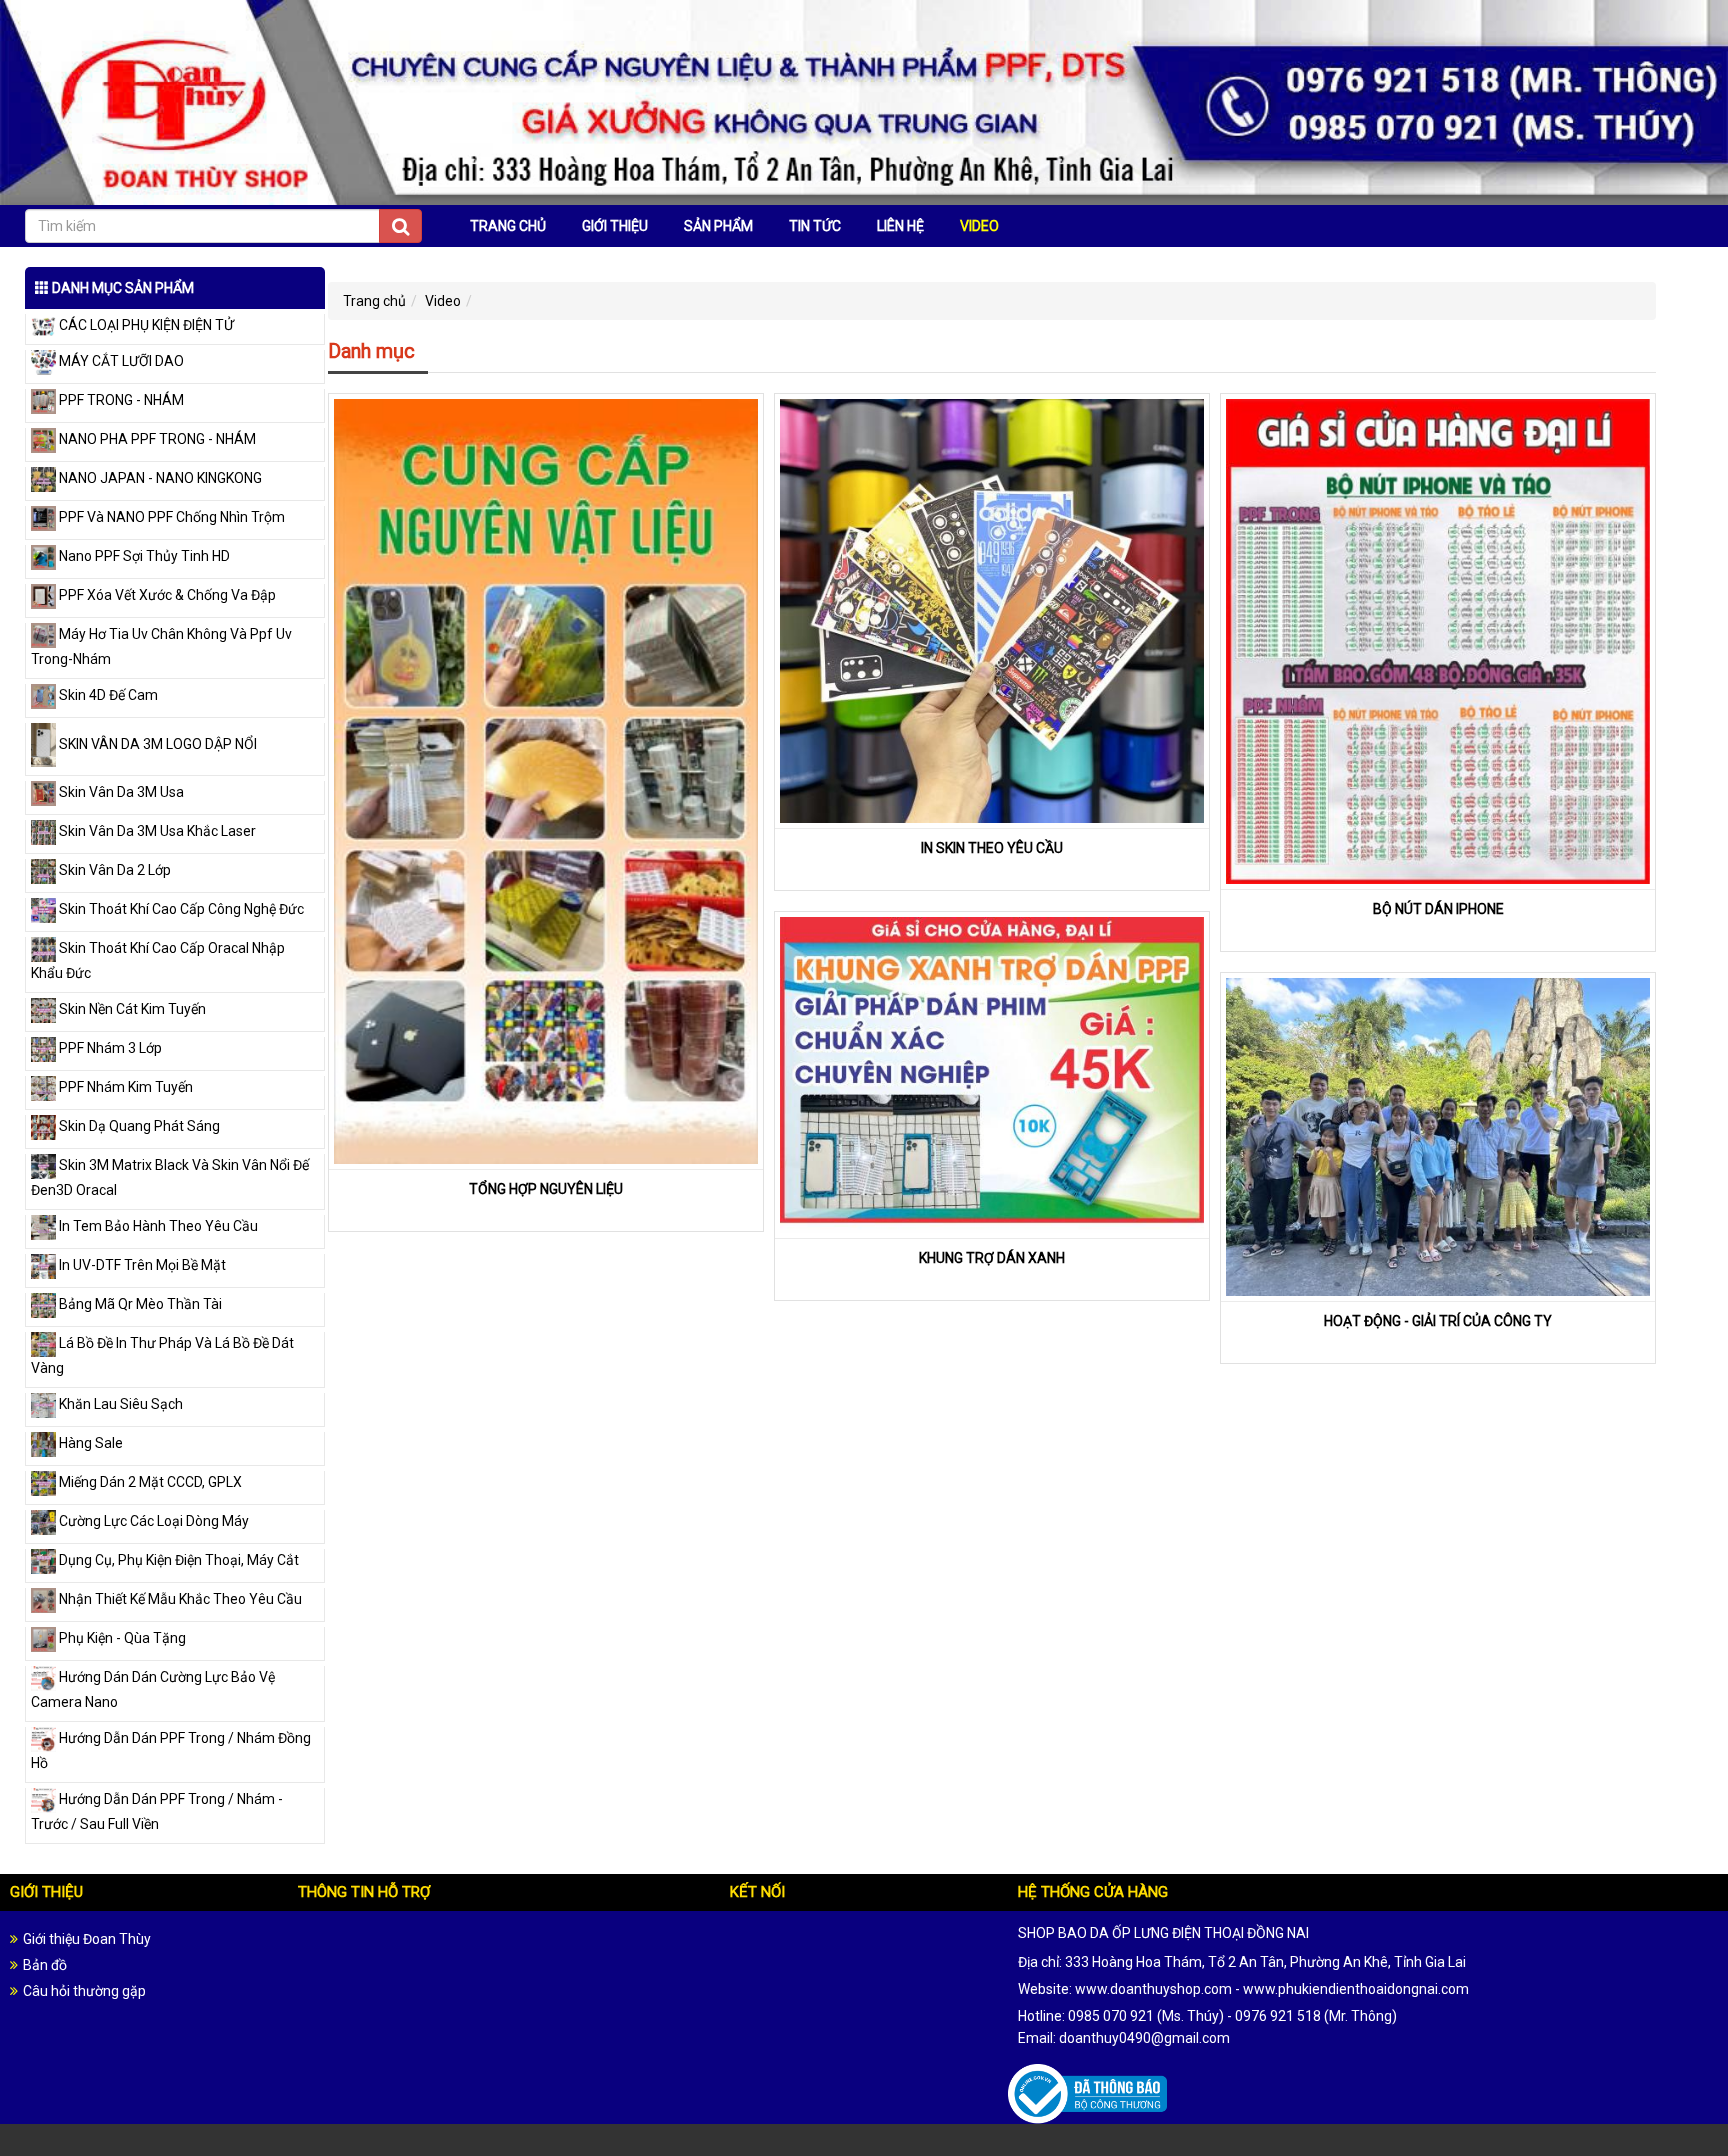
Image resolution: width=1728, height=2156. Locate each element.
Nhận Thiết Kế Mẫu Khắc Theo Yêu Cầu (179, 1599)
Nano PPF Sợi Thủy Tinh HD (143, 556)
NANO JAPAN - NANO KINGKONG (159, 478)
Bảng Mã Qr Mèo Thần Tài (139, 1304)
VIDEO (979, 226)
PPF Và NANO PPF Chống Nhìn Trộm (170, 517)
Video (443, 301)
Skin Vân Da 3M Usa (120, 792)
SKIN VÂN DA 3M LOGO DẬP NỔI (156, 744)
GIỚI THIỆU (615, 226)
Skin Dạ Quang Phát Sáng (138, 1126)
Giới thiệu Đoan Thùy (87, 1939)
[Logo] (864, 101)
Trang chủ (374, 301)
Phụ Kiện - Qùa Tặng (121, 1638)
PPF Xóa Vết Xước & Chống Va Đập (166, 595)
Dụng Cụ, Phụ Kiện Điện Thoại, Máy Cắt (177, 1560)
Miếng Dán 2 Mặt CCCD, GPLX (149, 1482)
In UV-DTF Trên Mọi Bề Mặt (141, 1265)
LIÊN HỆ (900, 226)
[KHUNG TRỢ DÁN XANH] (992, 1074)
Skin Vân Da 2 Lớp (113, 870)
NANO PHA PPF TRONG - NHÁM (156, 439)
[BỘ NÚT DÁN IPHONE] (1438, 640)
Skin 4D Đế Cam (107, 695)
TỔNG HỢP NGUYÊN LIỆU (546, 1189)
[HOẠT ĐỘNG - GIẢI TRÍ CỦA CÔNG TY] (1438, 1136)
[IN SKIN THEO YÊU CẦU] (992, 610)
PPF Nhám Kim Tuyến (124, 1087)
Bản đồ (45, 1965)
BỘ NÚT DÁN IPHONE (1438, 909)
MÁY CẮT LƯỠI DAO (120, 361)
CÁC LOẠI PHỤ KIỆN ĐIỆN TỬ (145, 325)
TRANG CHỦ (508, 226)
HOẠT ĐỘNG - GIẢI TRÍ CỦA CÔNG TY (1438, 1321)
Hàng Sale (89, 1443)
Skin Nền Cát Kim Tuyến (131, 1009)
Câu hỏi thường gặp (84, 1991)
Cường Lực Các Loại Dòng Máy (152, 1521)
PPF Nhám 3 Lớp (109, 1048)
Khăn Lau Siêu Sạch (119, 1404)
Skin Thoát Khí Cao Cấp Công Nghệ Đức (180, 909)
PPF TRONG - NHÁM (120, 400)
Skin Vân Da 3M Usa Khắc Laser (156, 831)
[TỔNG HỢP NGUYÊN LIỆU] (546, 780)
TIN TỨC (815, 226)
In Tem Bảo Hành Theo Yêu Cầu (157, 1226)
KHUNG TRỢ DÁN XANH (992, 1258)
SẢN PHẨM (718, 226)
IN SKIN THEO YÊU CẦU (992, 848)
